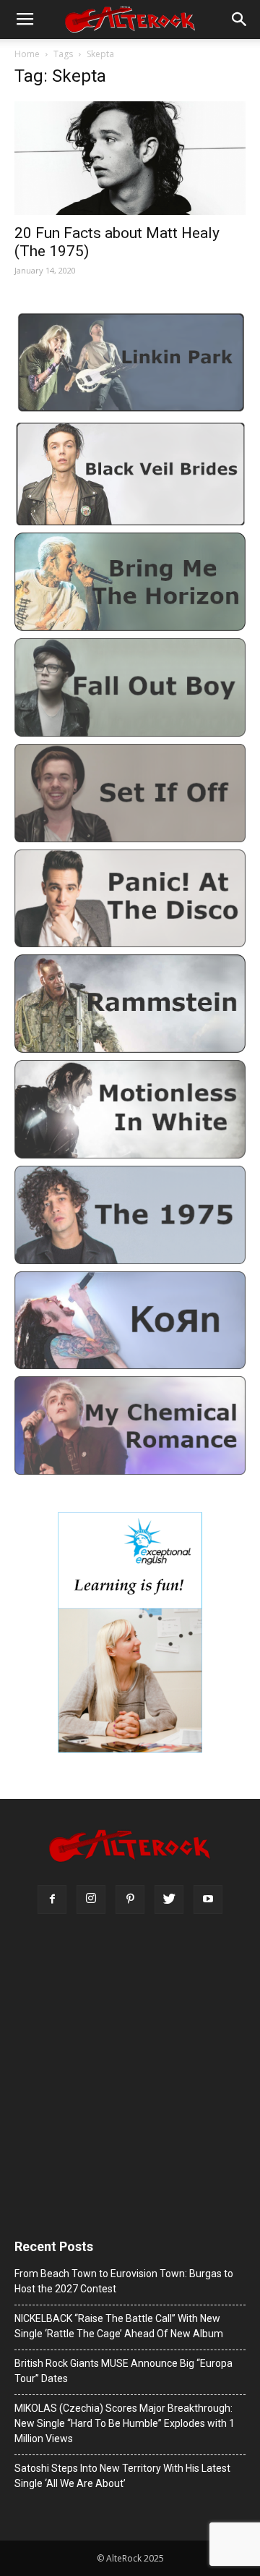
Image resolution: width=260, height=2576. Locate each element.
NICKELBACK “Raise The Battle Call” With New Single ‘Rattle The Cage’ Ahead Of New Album (119, 2326)
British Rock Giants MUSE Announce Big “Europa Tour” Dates (123, 2371)
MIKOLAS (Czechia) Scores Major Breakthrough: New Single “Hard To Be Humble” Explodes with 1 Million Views (125, 2423)
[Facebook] (52, 1899)
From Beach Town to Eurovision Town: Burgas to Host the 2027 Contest (124, 2281)
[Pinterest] (130, 1899)
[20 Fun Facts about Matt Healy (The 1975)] (130, 158)
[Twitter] (169, 1899)
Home (27, 54)
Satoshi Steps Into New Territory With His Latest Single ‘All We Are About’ (122, 2476)
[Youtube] (208, 1899)
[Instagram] (91, 1899)
